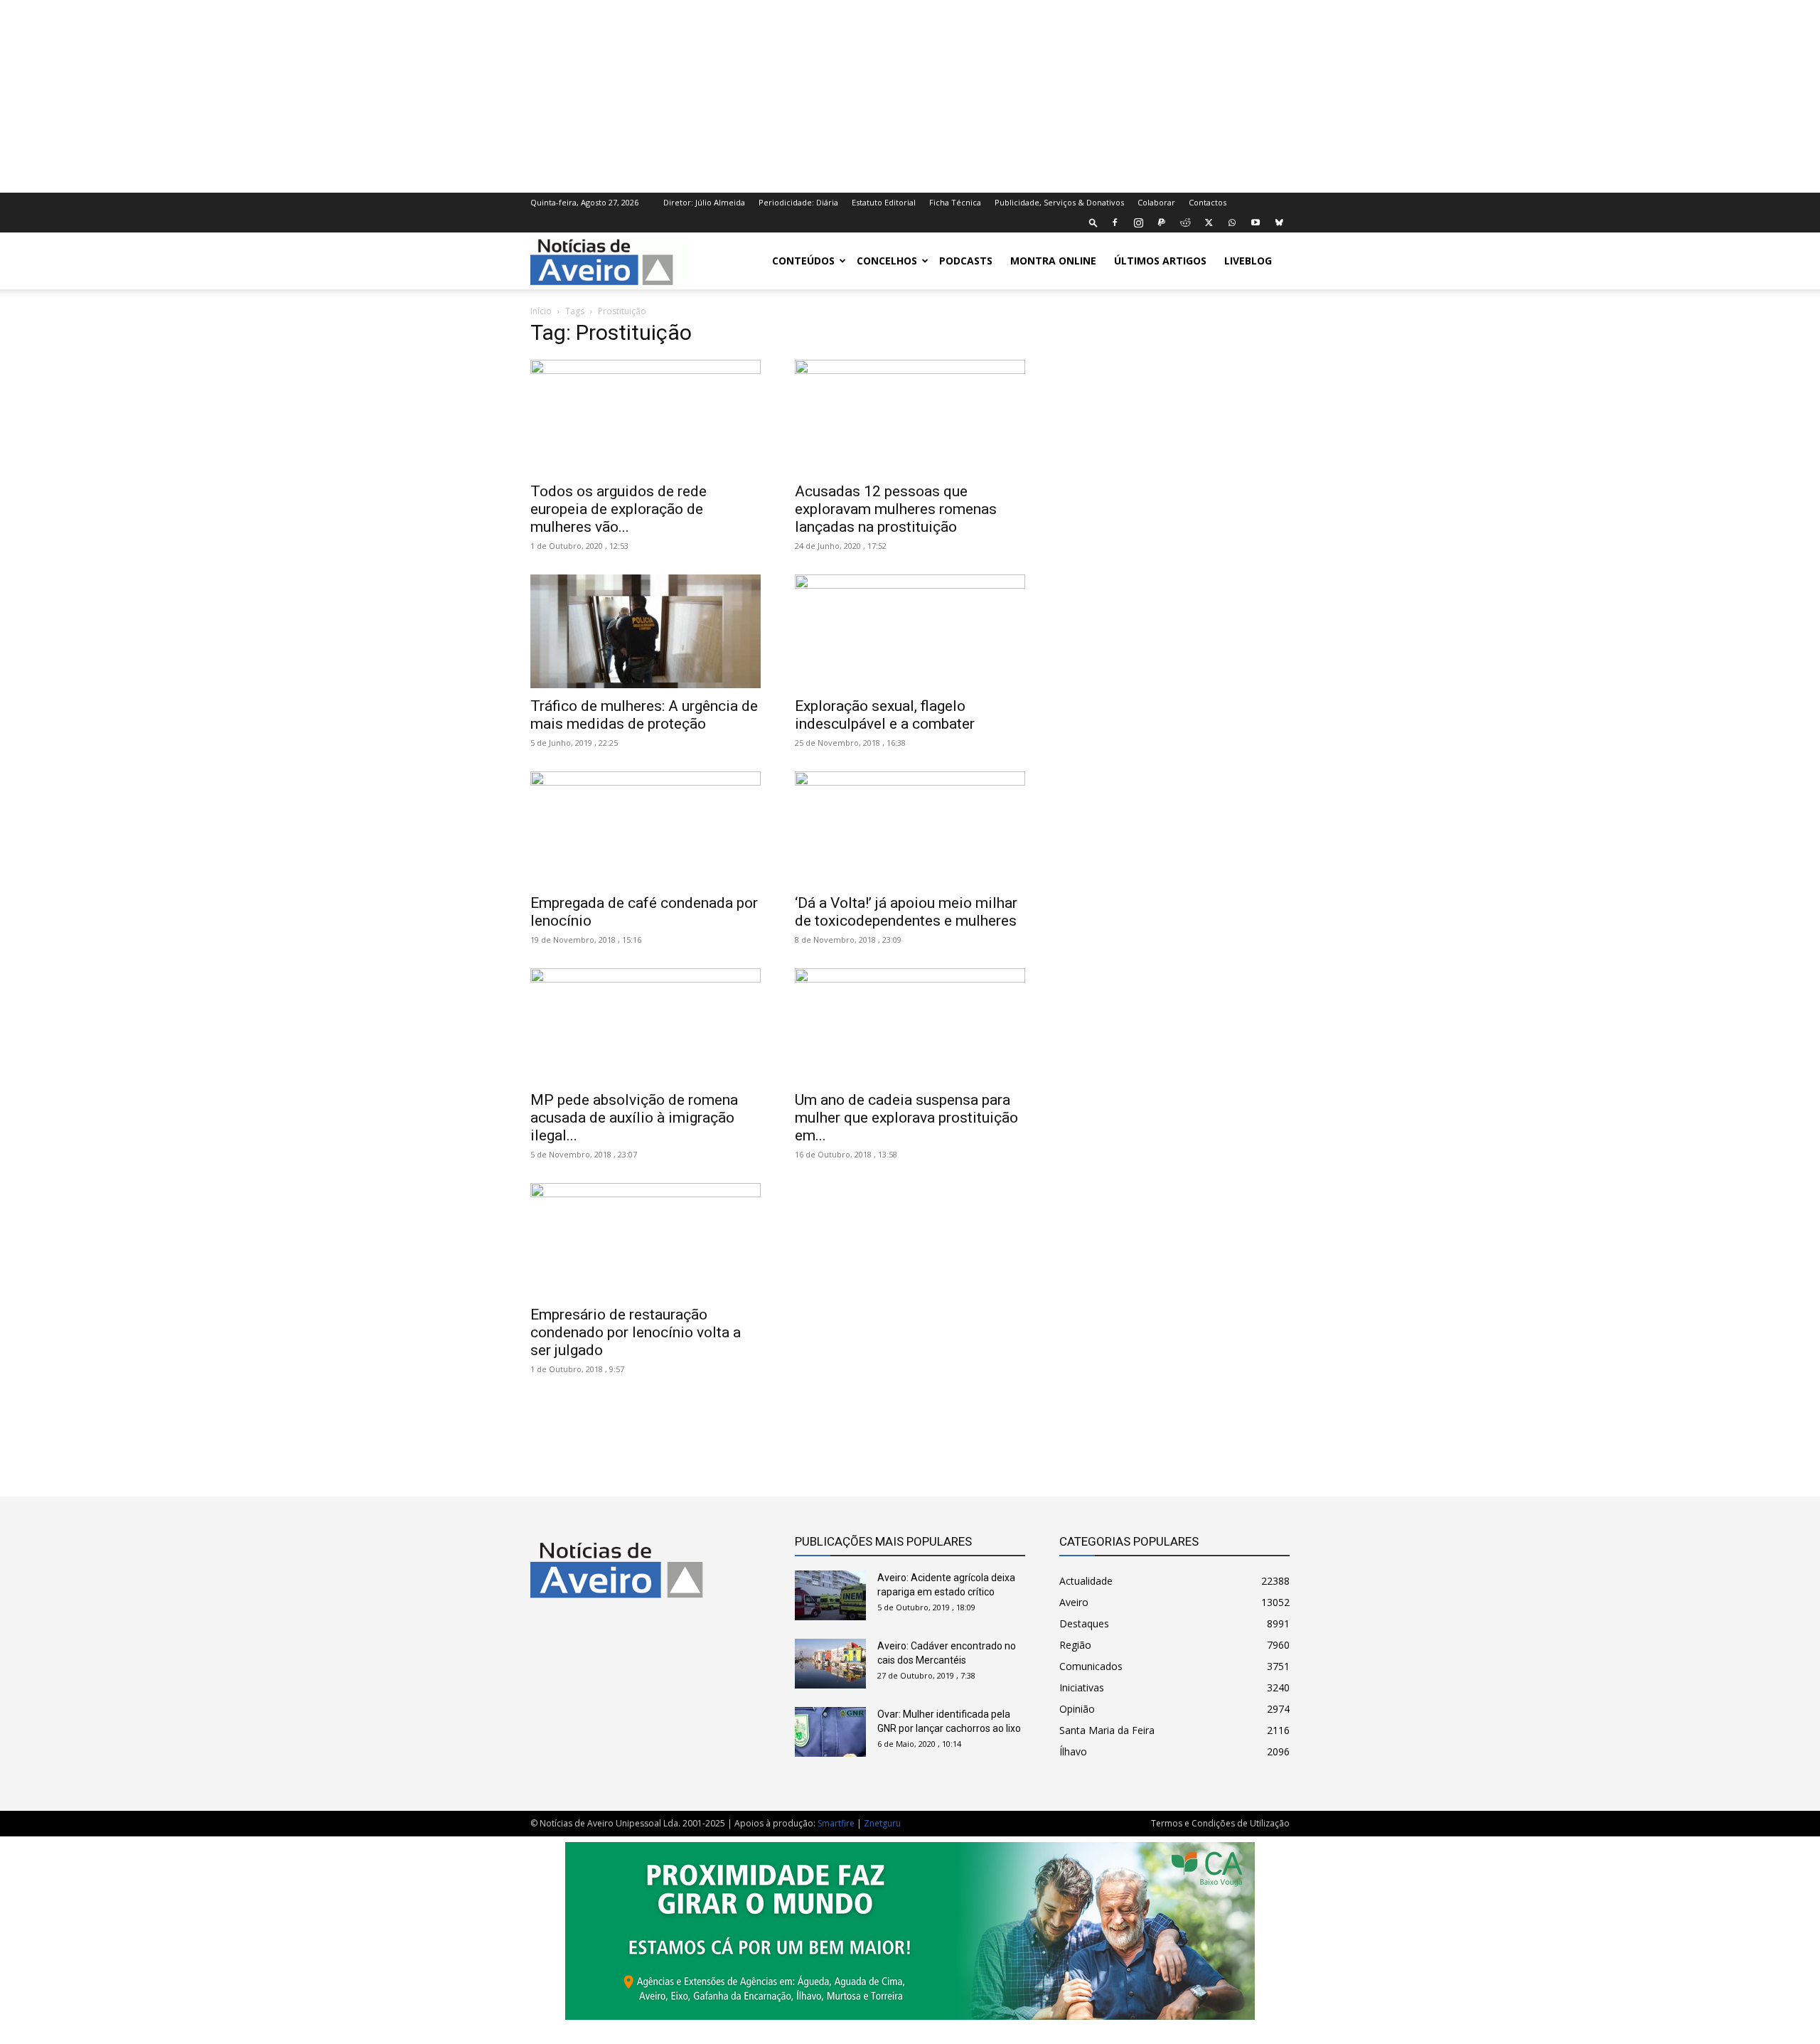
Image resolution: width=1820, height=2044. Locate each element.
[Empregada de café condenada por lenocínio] (646, 828)
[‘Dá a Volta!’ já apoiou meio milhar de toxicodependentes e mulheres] (910, 828)
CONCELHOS (887, 261)
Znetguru (882, 1823)
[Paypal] (1162, 223)
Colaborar (1156, 202)
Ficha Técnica (955, 202)
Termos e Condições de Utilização (1220, 1823)
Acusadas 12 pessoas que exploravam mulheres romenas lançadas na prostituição (896, 509)
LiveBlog (1248, 261)
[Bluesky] (1279, 223)
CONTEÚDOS (803, 261)
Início (541, 311)
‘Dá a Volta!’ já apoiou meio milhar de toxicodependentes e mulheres (906, 912)
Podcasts (966, 261)
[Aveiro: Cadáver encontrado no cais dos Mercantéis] (830, 1664)
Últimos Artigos (1160, 261)
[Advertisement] (910, 95)
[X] (1209, 223)
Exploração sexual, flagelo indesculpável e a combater (885, 715)
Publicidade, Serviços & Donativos (1059, 202)
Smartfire (836, 1823)
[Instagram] (1138, 223)
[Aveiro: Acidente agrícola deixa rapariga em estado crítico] (830, 1595)
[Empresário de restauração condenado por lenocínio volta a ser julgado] (646, 1240)
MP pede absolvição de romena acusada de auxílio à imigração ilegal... (634, 1118)
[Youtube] (1256, 223)
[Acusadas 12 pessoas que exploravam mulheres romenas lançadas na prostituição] (910, 417)
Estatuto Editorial (884, 202)
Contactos (1208, 202)
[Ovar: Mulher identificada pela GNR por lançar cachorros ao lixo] (830, 1732)
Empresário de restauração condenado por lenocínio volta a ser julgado (636, 1332)
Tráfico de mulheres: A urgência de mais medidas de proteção (644, 715)
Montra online (1053, 261)
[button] (1093, 222)
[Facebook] (1115, 223)
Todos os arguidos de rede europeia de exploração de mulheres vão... (619, 509)
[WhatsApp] (1232, 223)
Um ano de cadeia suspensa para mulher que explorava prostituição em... (906, 1118)
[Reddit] (1185, 223)
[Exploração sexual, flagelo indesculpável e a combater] (910, 631)
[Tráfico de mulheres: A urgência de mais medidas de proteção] (646, 631)
